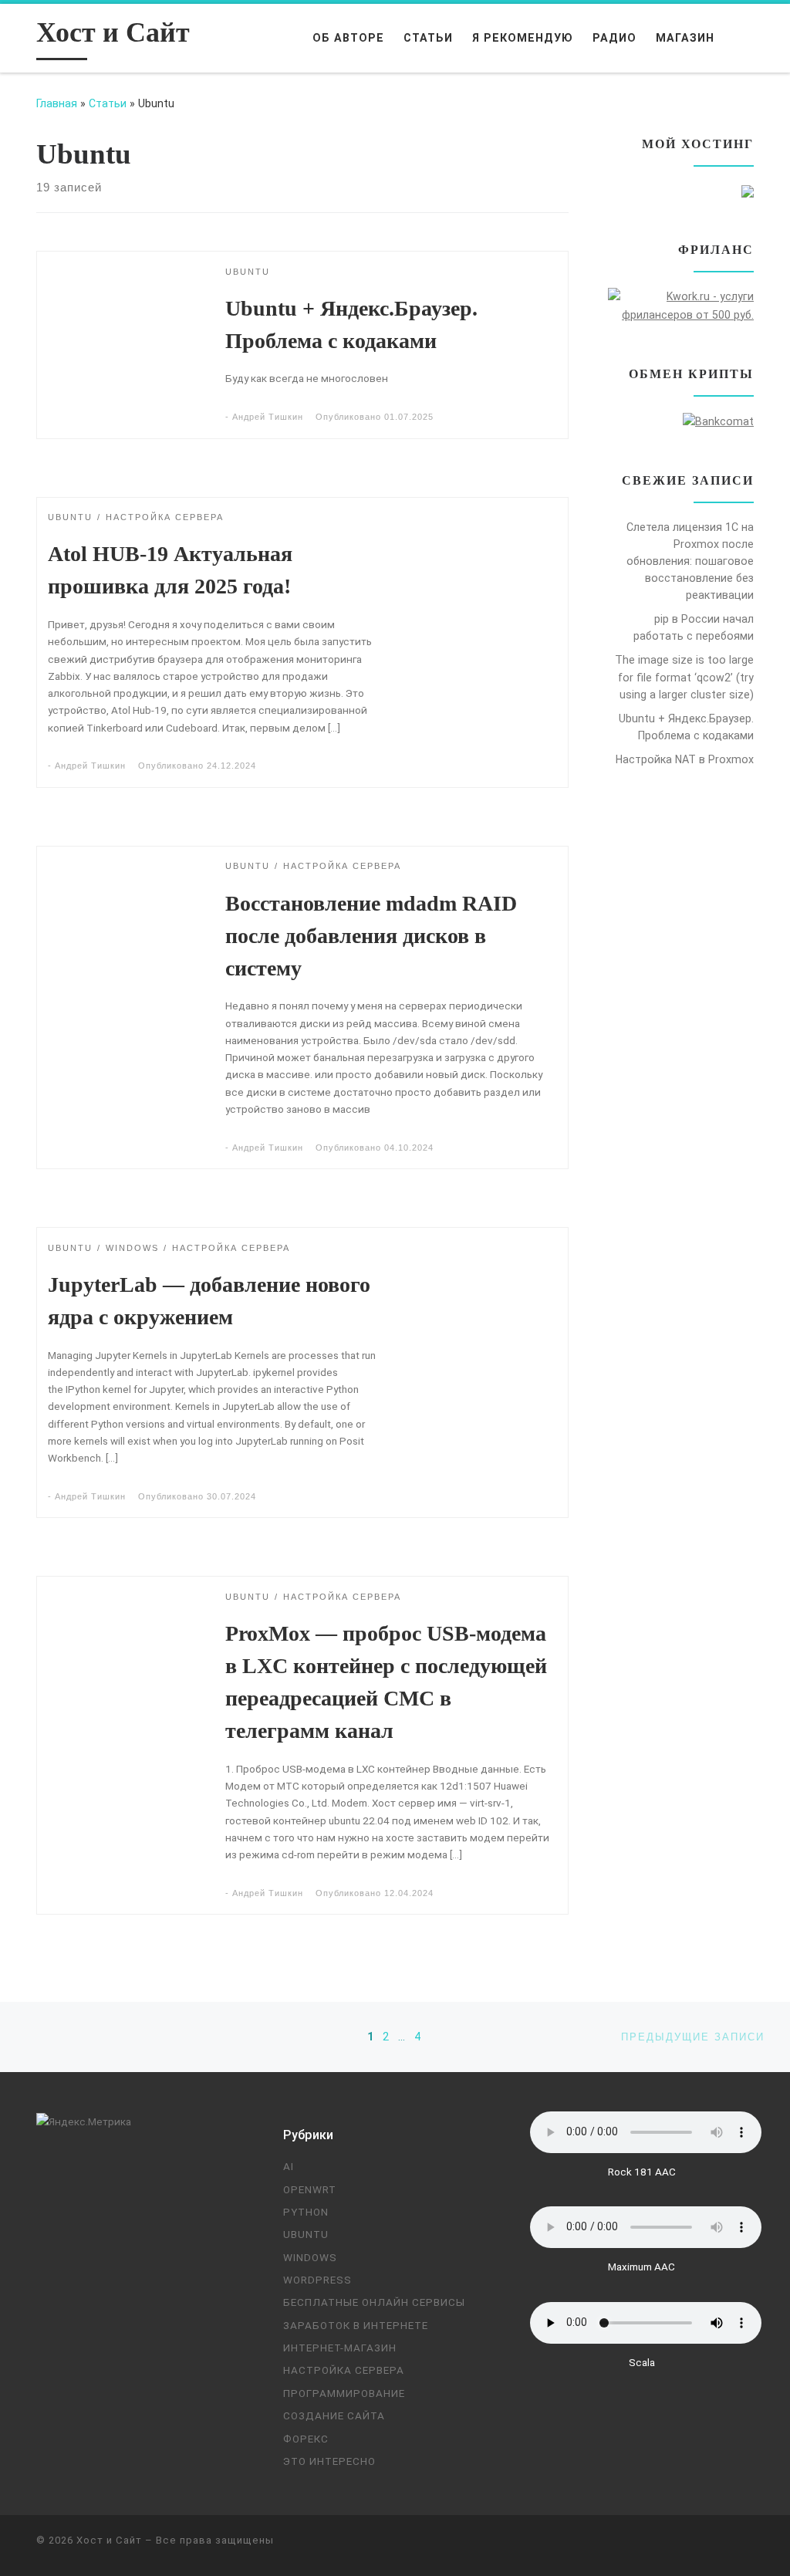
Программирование (344, 2393)
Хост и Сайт (109, 2540)
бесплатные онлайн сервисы (374, 2302)
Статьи (108, 103)
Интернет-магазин (340, 2348)
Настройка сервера (344, 2370)
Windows (310, 2257)
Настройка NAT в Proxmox (685, 759)
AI (289, 2166)
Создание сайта (334, 2415)
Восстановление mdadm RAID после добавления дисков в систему (371, 936)
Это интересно (329, 2461)
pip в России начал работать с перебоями (694, 627)
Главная (57, 103)
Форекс (306, 2439)
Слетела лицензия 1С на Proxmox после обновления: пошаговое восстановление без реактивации (690, 561)
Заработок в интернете (356, 2325)
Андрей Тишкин (268, 417)
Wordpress (317, 2280)
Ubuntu (306, 2234)
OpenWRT (310, 2189)
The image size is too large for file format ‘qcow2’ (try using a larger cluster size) (684, 677)
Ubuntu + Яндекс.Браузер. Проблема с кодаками (686, 727)
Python (306, 2212)
